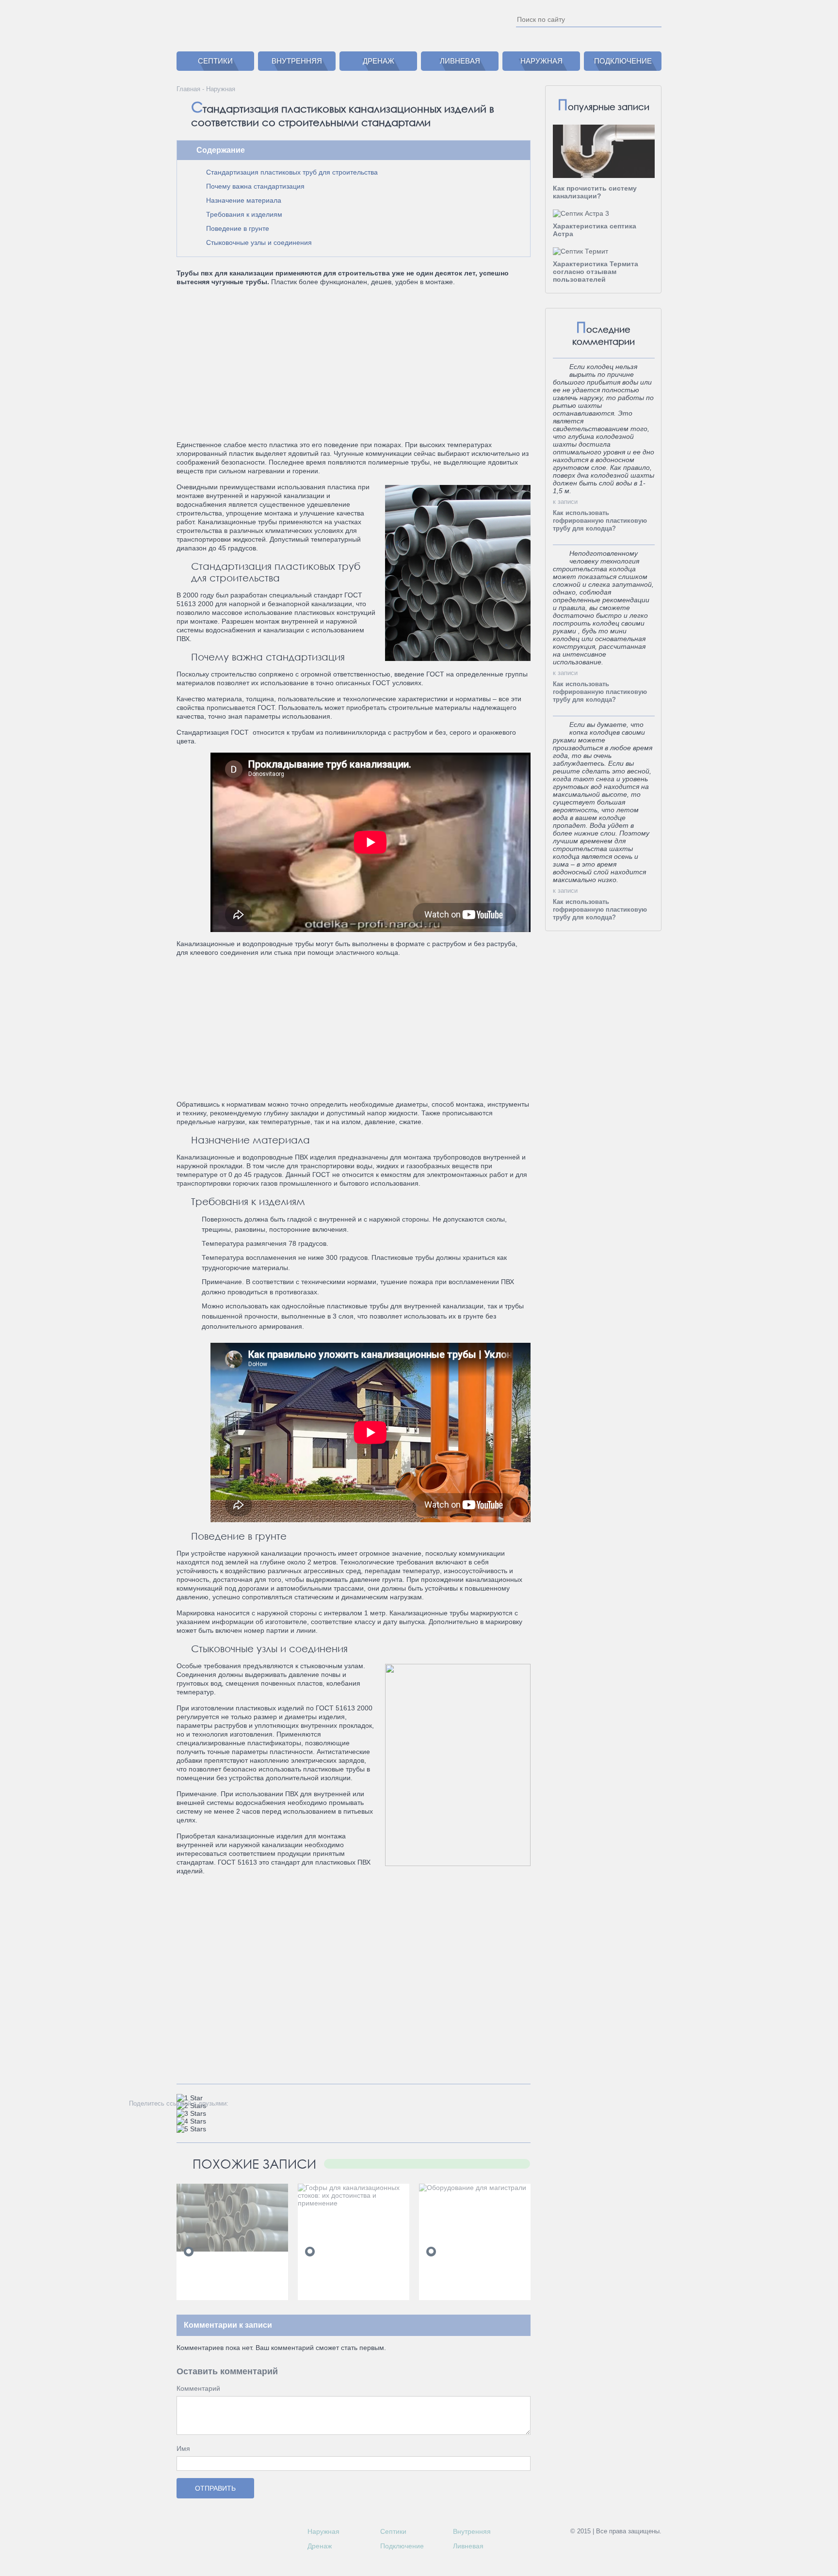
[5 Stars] (191, 2129)
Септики (215, 61)
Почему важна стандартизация (255, 186)
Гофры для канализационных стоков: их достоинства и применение (354, 2231)
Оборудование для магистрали (457, 2215)
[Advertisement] (353, 359)
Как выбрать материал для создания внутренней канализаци (228, 2277)
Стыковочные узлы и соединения (259, 242)
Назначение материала (244, 200)
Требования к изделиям (244, 214)
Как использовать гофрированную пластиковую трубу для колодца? (600, 521)
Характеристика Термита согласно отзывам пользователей (596, 272)
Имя (183, 2448)
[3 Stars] (191, 2113)
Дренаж (379, 61)
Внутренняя (297, 61)
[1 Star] (190, 2098)
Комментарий (198, 2388)
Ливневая (460, 61)
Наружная (541, 61)
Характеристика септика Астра (595, 230)
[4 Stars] (191, 2121)
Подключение (623, 61)
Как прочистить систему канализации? (595, 192)
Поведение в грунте (238, 228)
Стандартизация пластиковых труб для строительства (292, 172)
